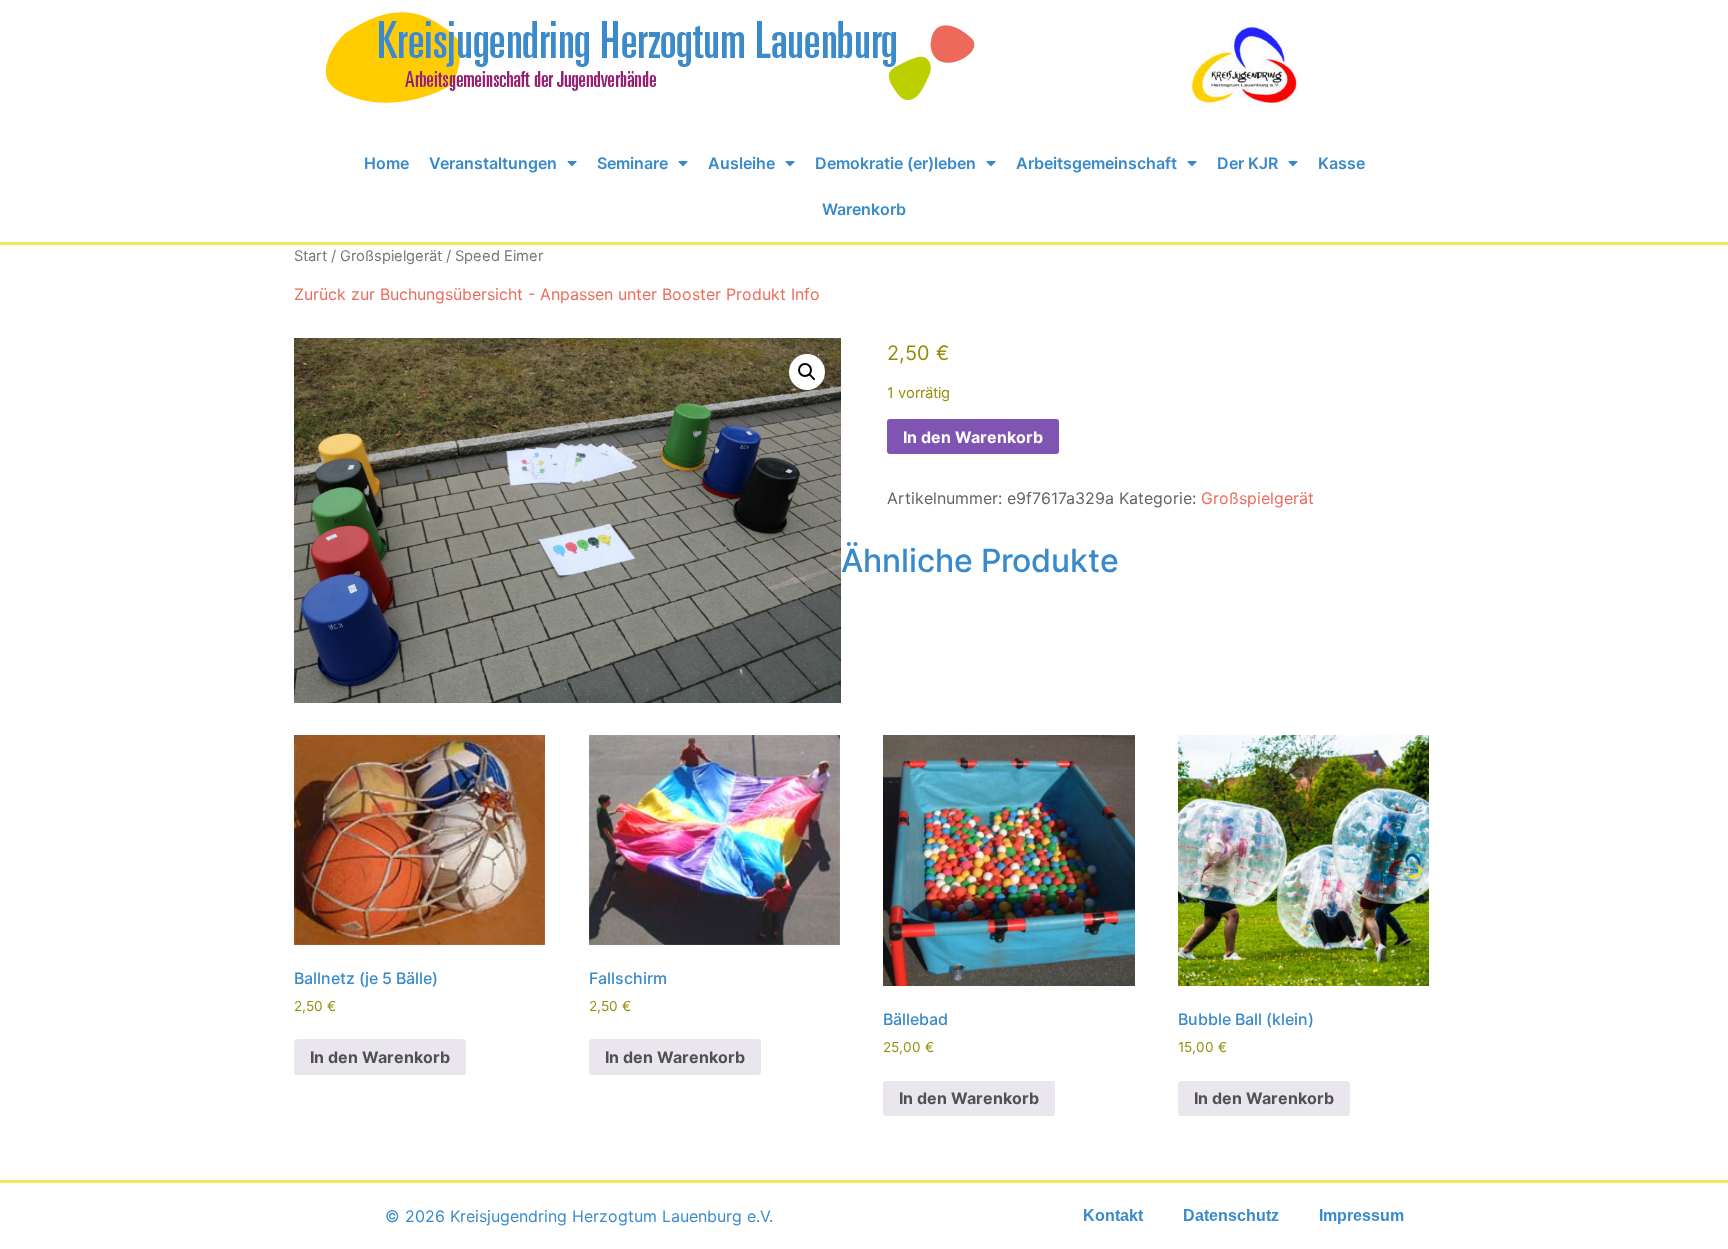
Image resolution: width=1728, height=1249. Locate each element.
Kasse (1341, 163)
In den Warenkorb (973, 437)
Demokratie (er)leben (895, 163)
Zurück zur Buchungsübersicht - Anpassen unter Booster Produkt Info (557, 294)
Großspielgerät (391, 256)
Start (310, 256)
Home (386, 163)
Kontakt (1113, 1215)
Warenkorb (864, 209)
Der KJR (1247, 163)
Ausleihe (741, 163)
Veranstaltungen (493, 163)
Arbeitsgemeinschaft (1096, 163)
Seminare (632, 163)
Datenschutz (1231, 1215)
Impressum (1361, 1215)
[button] (807, 372)
